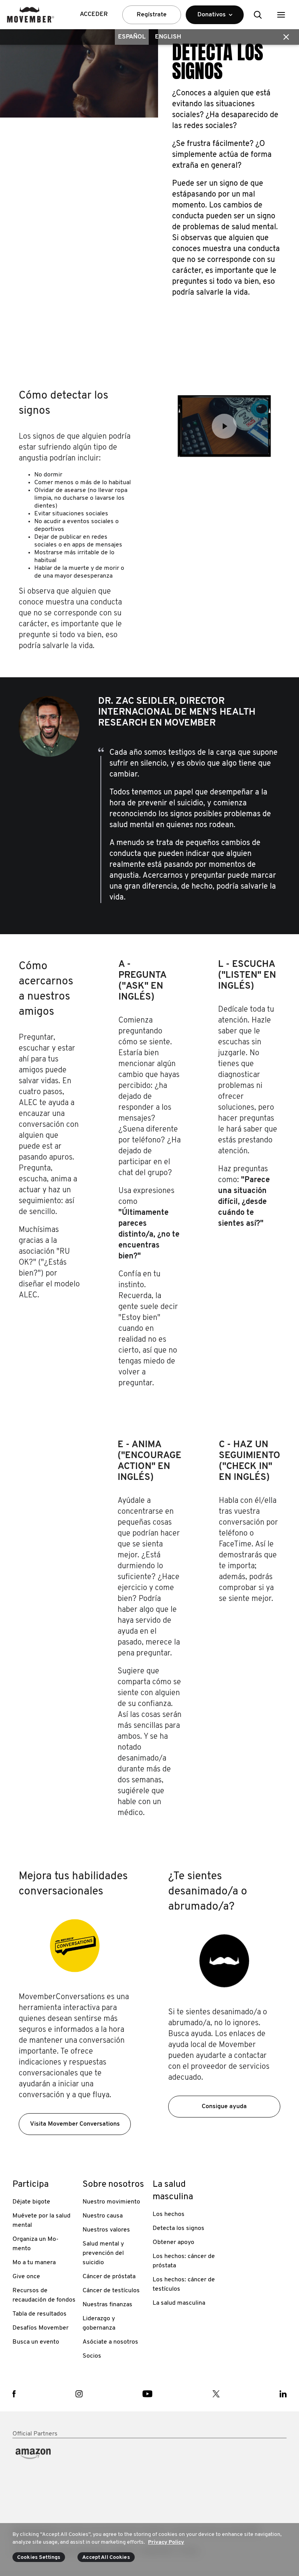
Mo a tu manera (34, 2263)
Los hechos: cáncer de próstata (184, 2261)
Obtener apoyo (173, 2242)
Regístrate (152, 15)
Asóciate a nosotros (110, 2342)
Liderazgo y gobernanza (99, 2323)
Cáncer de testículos (111, 2291)
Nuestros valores (106, 2230)
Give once (26, 2277)
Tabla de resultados (40, 2314)
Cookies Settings (39, 2558)
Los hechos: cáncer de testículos (184, 2284)
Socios (92, 2356)
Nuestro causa (103, 2216)
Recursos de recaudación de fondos (44, 2295)
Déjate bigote (31, 2202)
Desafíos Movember (40, 2328)
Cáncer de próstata (109, 2277)
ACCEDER (94, 14)
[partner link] (44, 2473)
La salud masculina (179, 2303)
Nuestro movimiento (111, 2202)
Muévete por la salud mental (41, 2221)
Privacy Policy (166, 2542)
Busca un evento (36, 2342)
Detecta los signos (179, 2228)
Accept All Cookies (106, 2558)
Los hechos (169, 2214)
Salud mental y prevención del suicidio (103, 2253)
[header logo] (31, 15)
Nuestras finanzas (107, 2305)
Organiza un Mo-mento (35, 2244)
